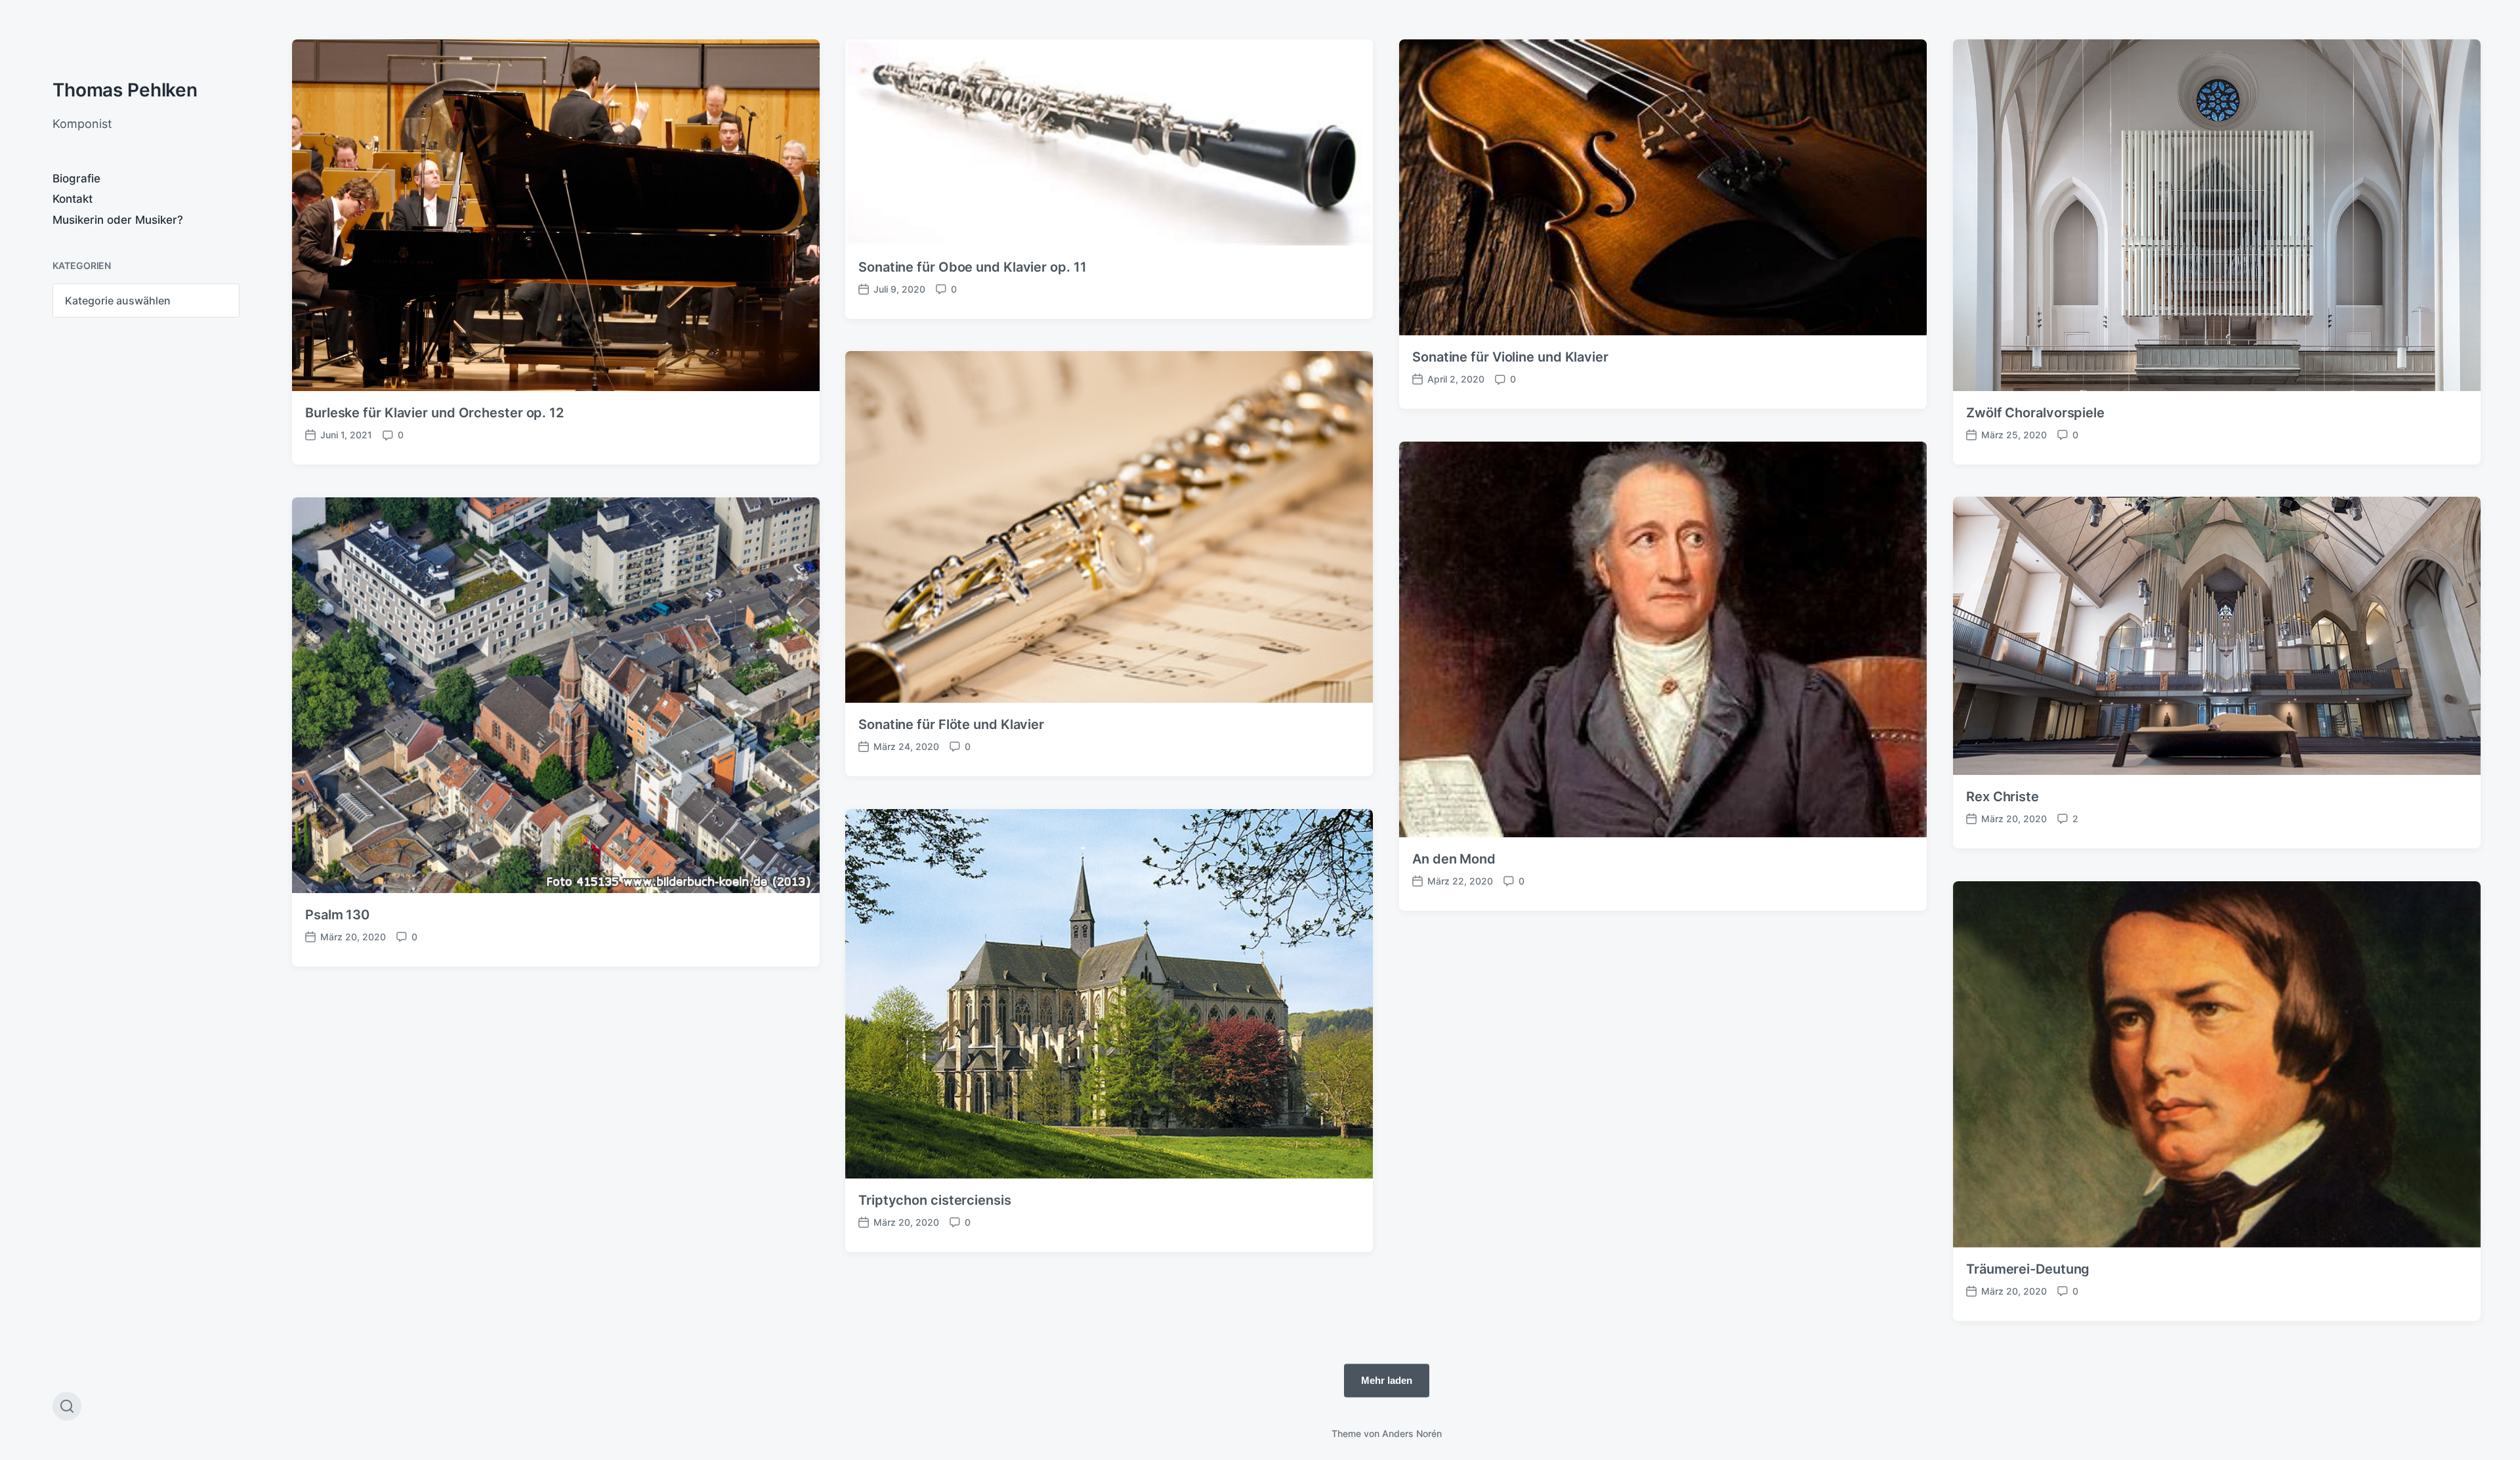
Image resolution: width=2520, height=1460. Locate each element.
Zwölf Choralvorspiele (2035, 413)
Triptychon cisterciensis (935, 1200)
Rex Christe (2003, 797)
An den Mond (1454, 859)
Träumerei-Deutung (2028, 1269)
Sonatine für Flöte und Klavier (951, 724)
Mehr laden (1387, 1380)
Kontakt (73, 199)
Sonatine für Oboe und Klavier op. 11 (972, 267)
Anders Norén (1412, 1433)
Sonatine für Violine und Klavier (1510, 357)
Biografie (76, 178)
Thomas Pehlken (125, 90)
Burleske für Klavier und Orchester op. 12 (434, 413)
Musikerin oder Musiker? (118, 220)
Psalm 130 (337, 915)
